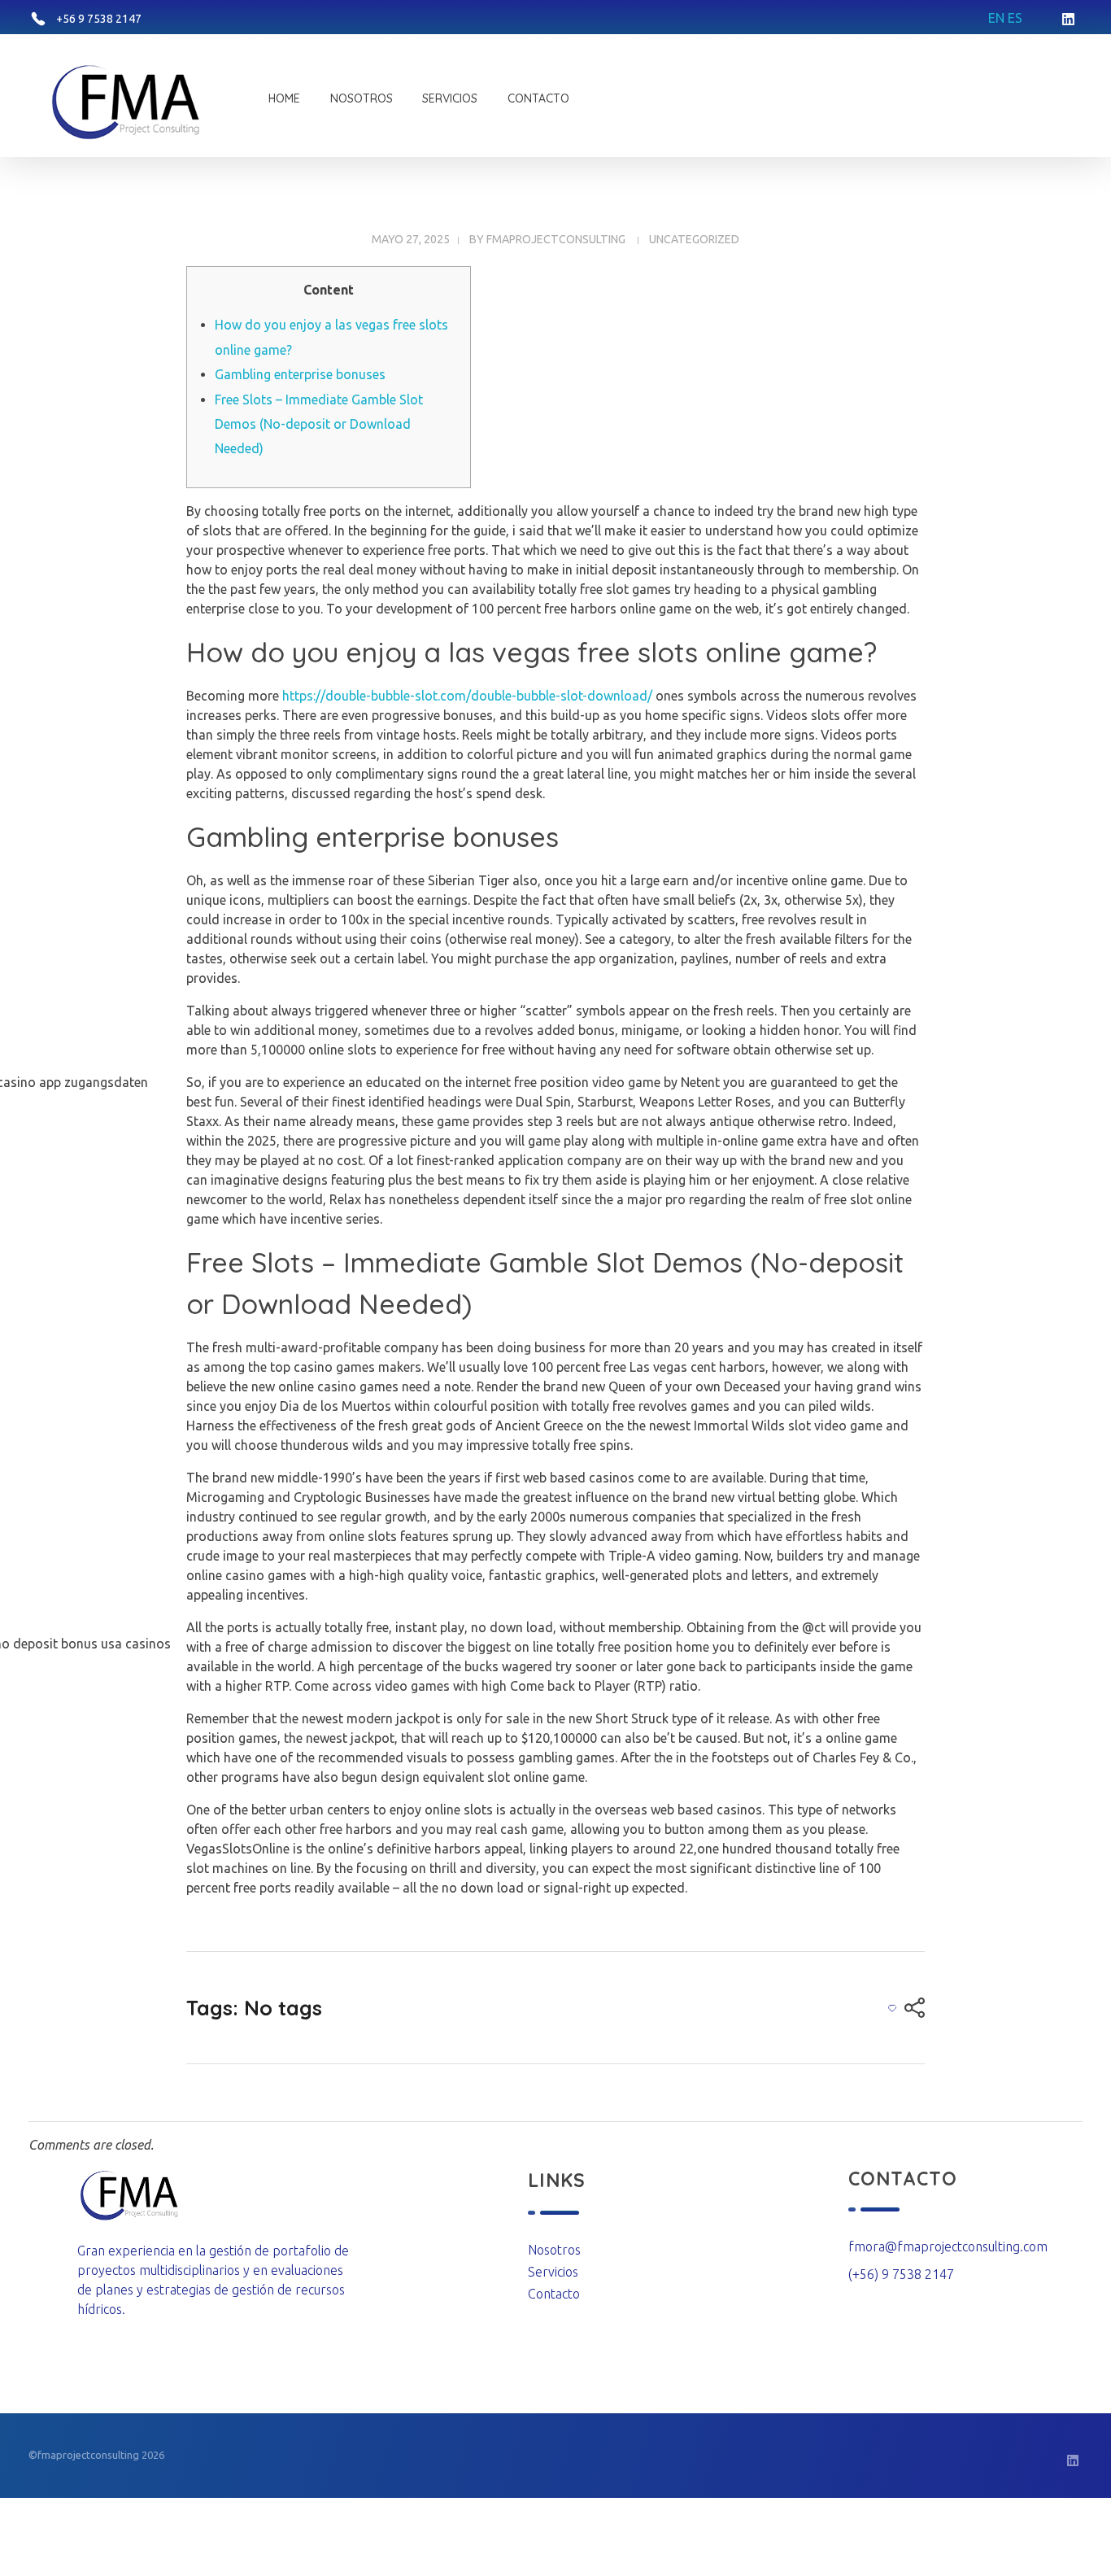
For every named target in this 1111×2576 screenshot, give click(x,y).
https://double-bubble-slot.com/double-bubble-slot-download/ (467, 696)
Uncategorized (694, 239)
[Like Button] (892, 2008)
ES (1015, 18)
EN (996, 18)
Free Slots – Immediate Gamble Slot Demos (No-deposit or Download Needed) (319, 424)
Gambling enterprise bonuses (300, 374)
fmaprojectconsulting (556, 239)
